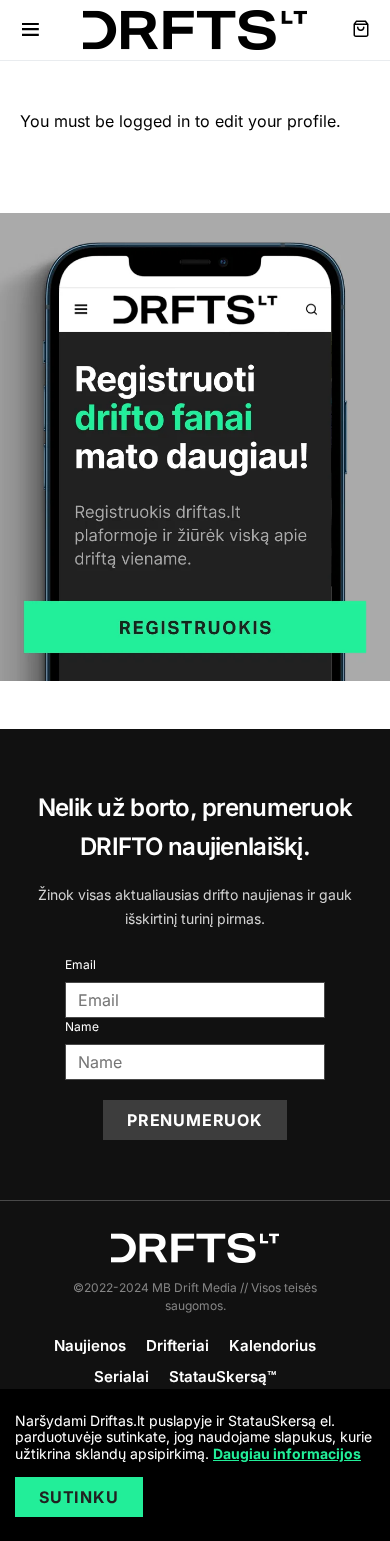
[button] (30, 30)
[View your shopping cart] (361, 30)
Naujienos (90, 1345)
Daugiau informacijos (287, 1453)
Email (80, 964)
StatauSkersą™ (222, 1376)
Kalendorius (272, 1345)
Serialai (121, 1376)
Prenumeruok (195, 1120)
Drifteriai (177, 1345)
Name (82, 1026)
